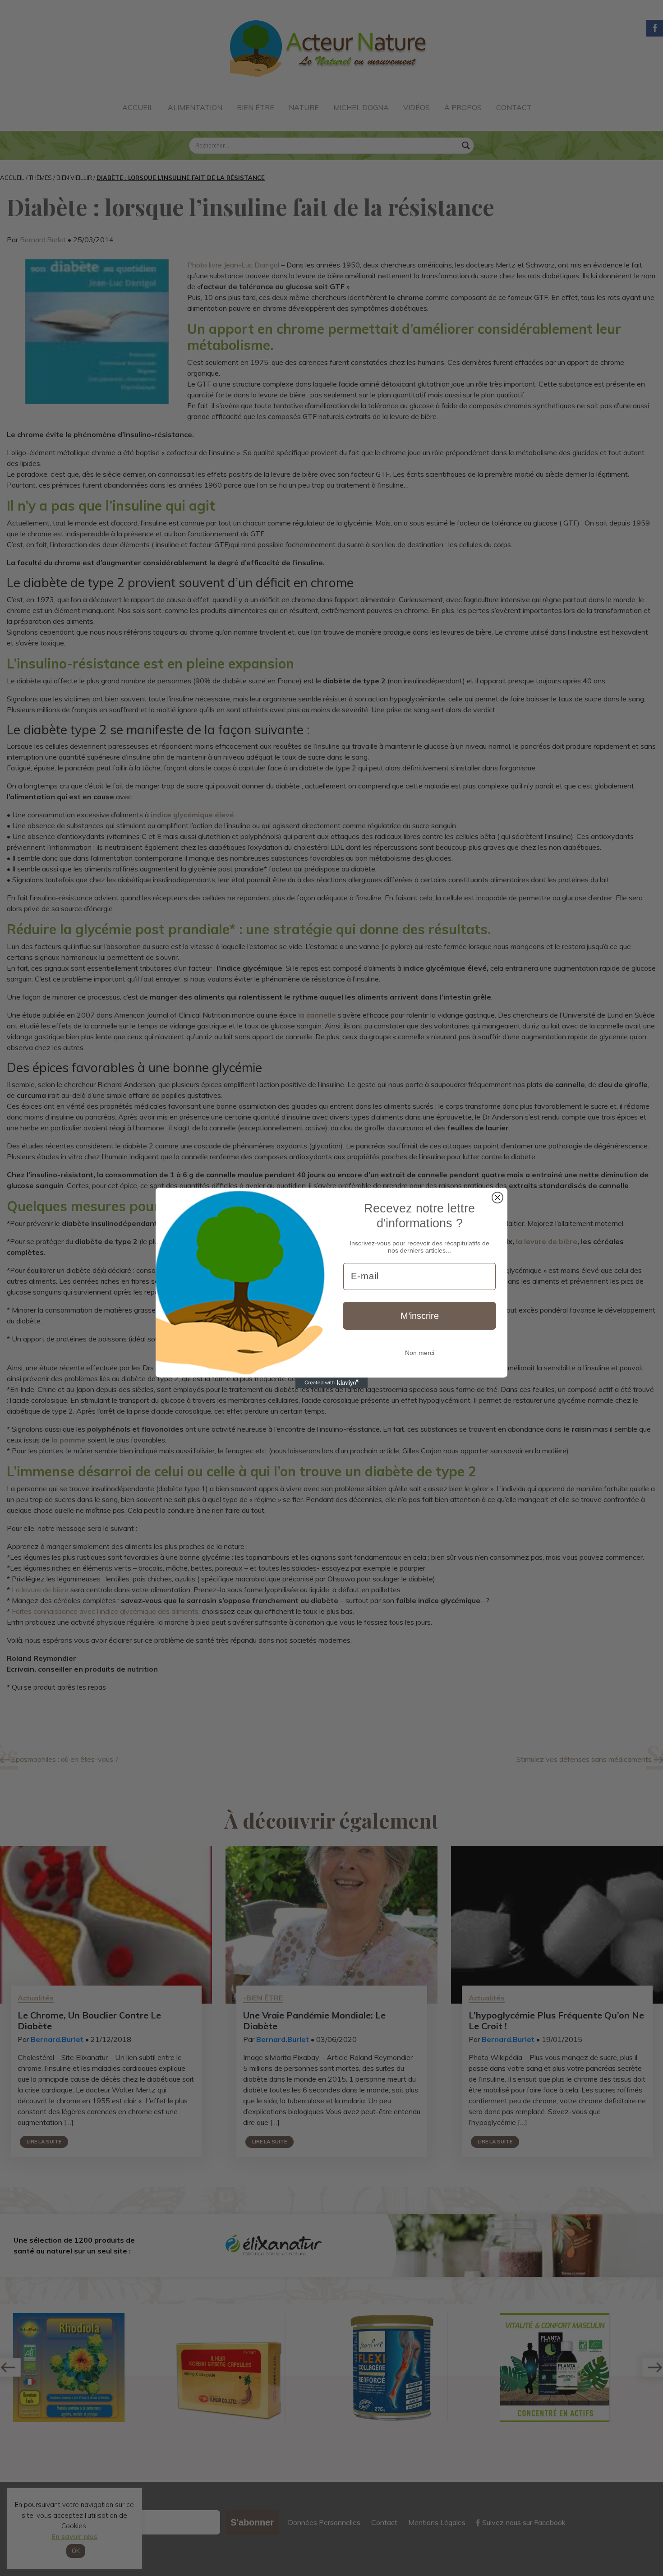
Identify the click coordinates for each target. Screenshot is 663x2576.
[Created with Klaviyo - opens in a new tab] (331, 1383)
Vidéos (417, 107)
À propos (463, 107)
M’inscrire (420, 1316)
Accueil (138, 107)
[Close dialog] (497, 1198)
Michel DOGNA (361, 107)
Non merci (420, 1353)
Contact (514, 107)
